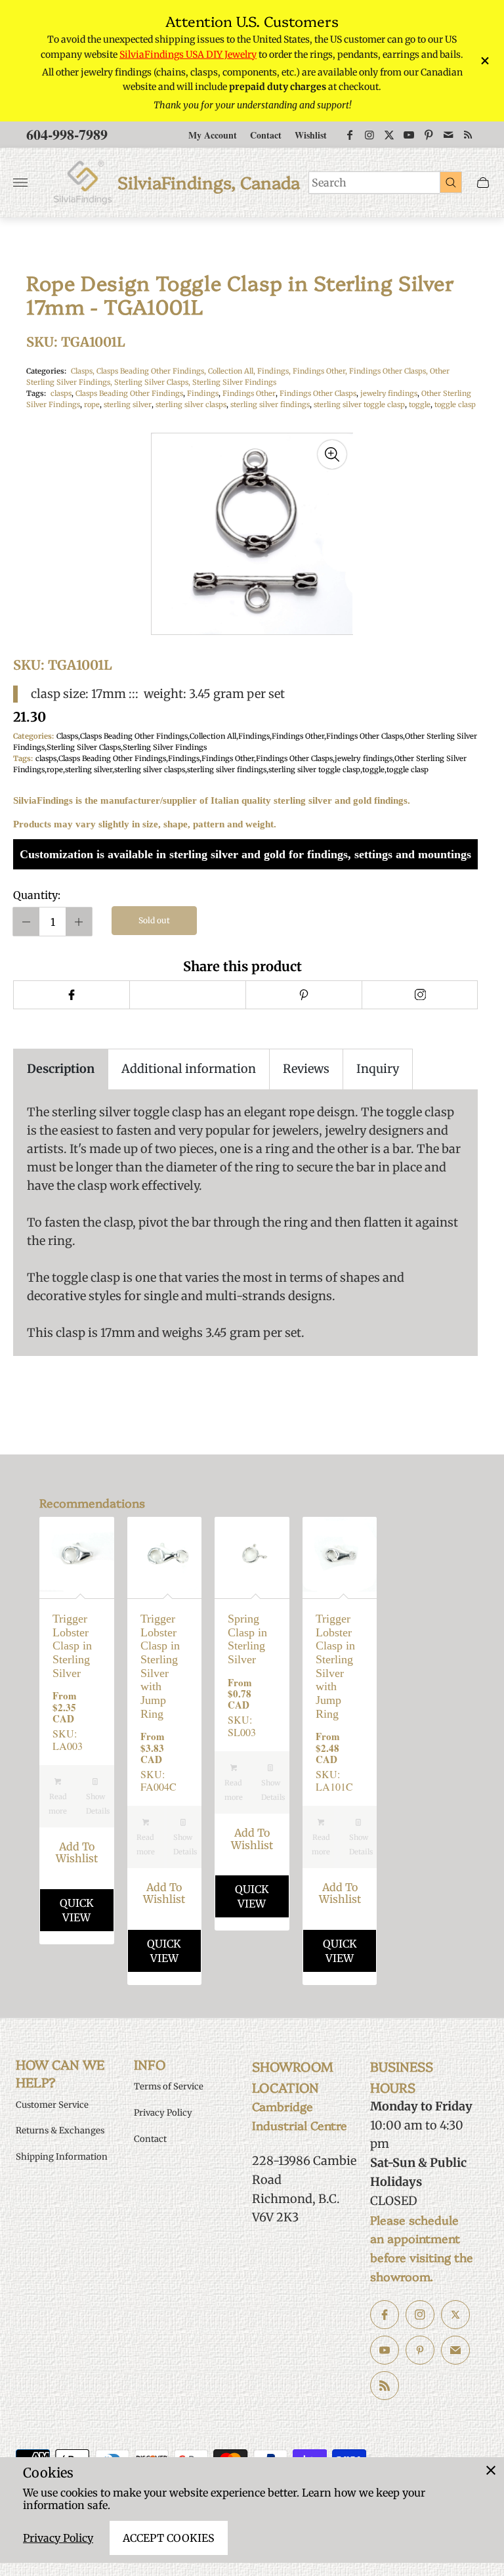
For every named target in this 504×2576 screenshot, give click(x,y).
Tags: (36, 393)
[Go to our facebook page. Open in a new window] (385, 2315)
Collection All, (233, 371)
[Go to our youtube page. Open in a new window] (385, 2350)
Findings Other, (321, 371)
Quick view (77, 1910)
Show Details (98, 1804)
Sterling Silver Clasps (84, 747)
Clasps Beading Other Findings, (152, 371)
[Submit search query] (451, 182)
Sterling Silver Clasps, (153, 382)
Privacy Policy (58, 2538)
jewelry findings (389, 393)
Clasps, (84, 371)
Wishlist (311, 135)
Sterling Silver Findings (234, 382)
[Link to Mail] (448, 135)
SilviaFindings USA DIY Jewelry (188, 55)
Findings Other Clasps (318, 393)
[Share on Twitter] (187, 995)
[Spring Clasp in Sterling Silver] (252, 1554)
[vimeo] (304, 995)
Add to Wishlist (77, 1853)
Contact (266, 135)
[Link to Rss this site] (468, 135)
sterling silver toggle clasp (359, 404)
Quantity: (37, 895)
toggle (420, 404)
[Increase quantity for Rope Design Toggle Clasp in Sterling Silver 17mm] (79, 922)
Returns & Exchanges (60, 2130)
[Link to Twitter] (389, 135)
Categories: (46, 371)
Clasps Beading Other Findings (129, 393)
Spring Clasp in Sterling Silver (247, 1639)
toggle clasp (455, 404)
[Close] (491, 2470)
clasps (61, 393)
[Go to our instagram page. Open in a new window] (420, 2315)
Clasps (67, 736)
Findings (203, 393)
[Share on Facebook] (71, 995)
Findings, (275, 371)
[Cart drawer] (483, 183)
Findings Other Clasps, (389, 371)
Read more (58, 1804)
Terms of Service (169, 2086)
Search (329, 183)
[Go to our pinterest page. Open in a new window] (420, 2350)
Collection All (213, 736)
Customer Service (52, 2105)
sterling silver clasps (191, 404)
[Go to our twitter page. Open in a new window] (455, 2315)
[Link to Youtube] (409, 135)
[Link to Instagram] (369, 135)
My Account (213, 135)
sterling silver (128, 404)
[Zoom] (332, 454)
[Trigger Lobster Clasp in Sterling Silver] (77, 1554)
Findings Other (249, 393)
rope (92, 404)
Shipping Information (62, 2157)
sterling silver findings (270, 404)
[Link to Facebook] (350, 135)
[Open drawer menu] (20, 183)
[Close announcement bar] (484, 61)
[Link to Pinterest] (429, 135)
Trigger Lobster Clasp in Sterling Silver (72, 1646)
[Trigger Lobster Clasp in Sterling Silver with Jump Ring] (165, 1554)
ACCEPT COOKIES (169, 2538)
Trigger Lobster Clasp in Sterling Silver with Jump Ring (160, 1666)
